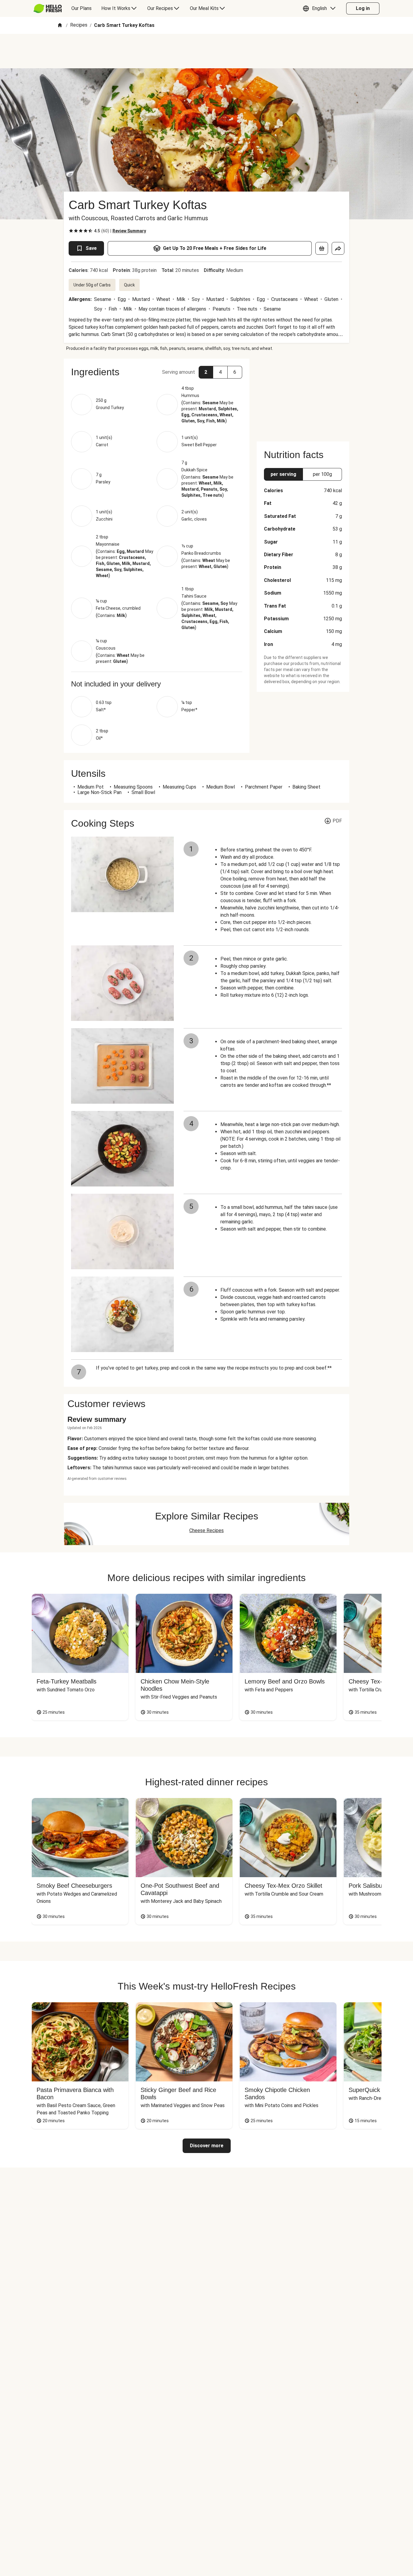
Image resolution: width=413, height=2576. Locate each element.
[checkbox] (71, 231)
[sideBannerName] (303, 396)
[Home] (60, 26)
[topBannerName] (207, 51)
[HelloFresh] (48, 8)
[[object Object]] (322, 248)
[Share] (338, 248)
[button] (321, 8)
